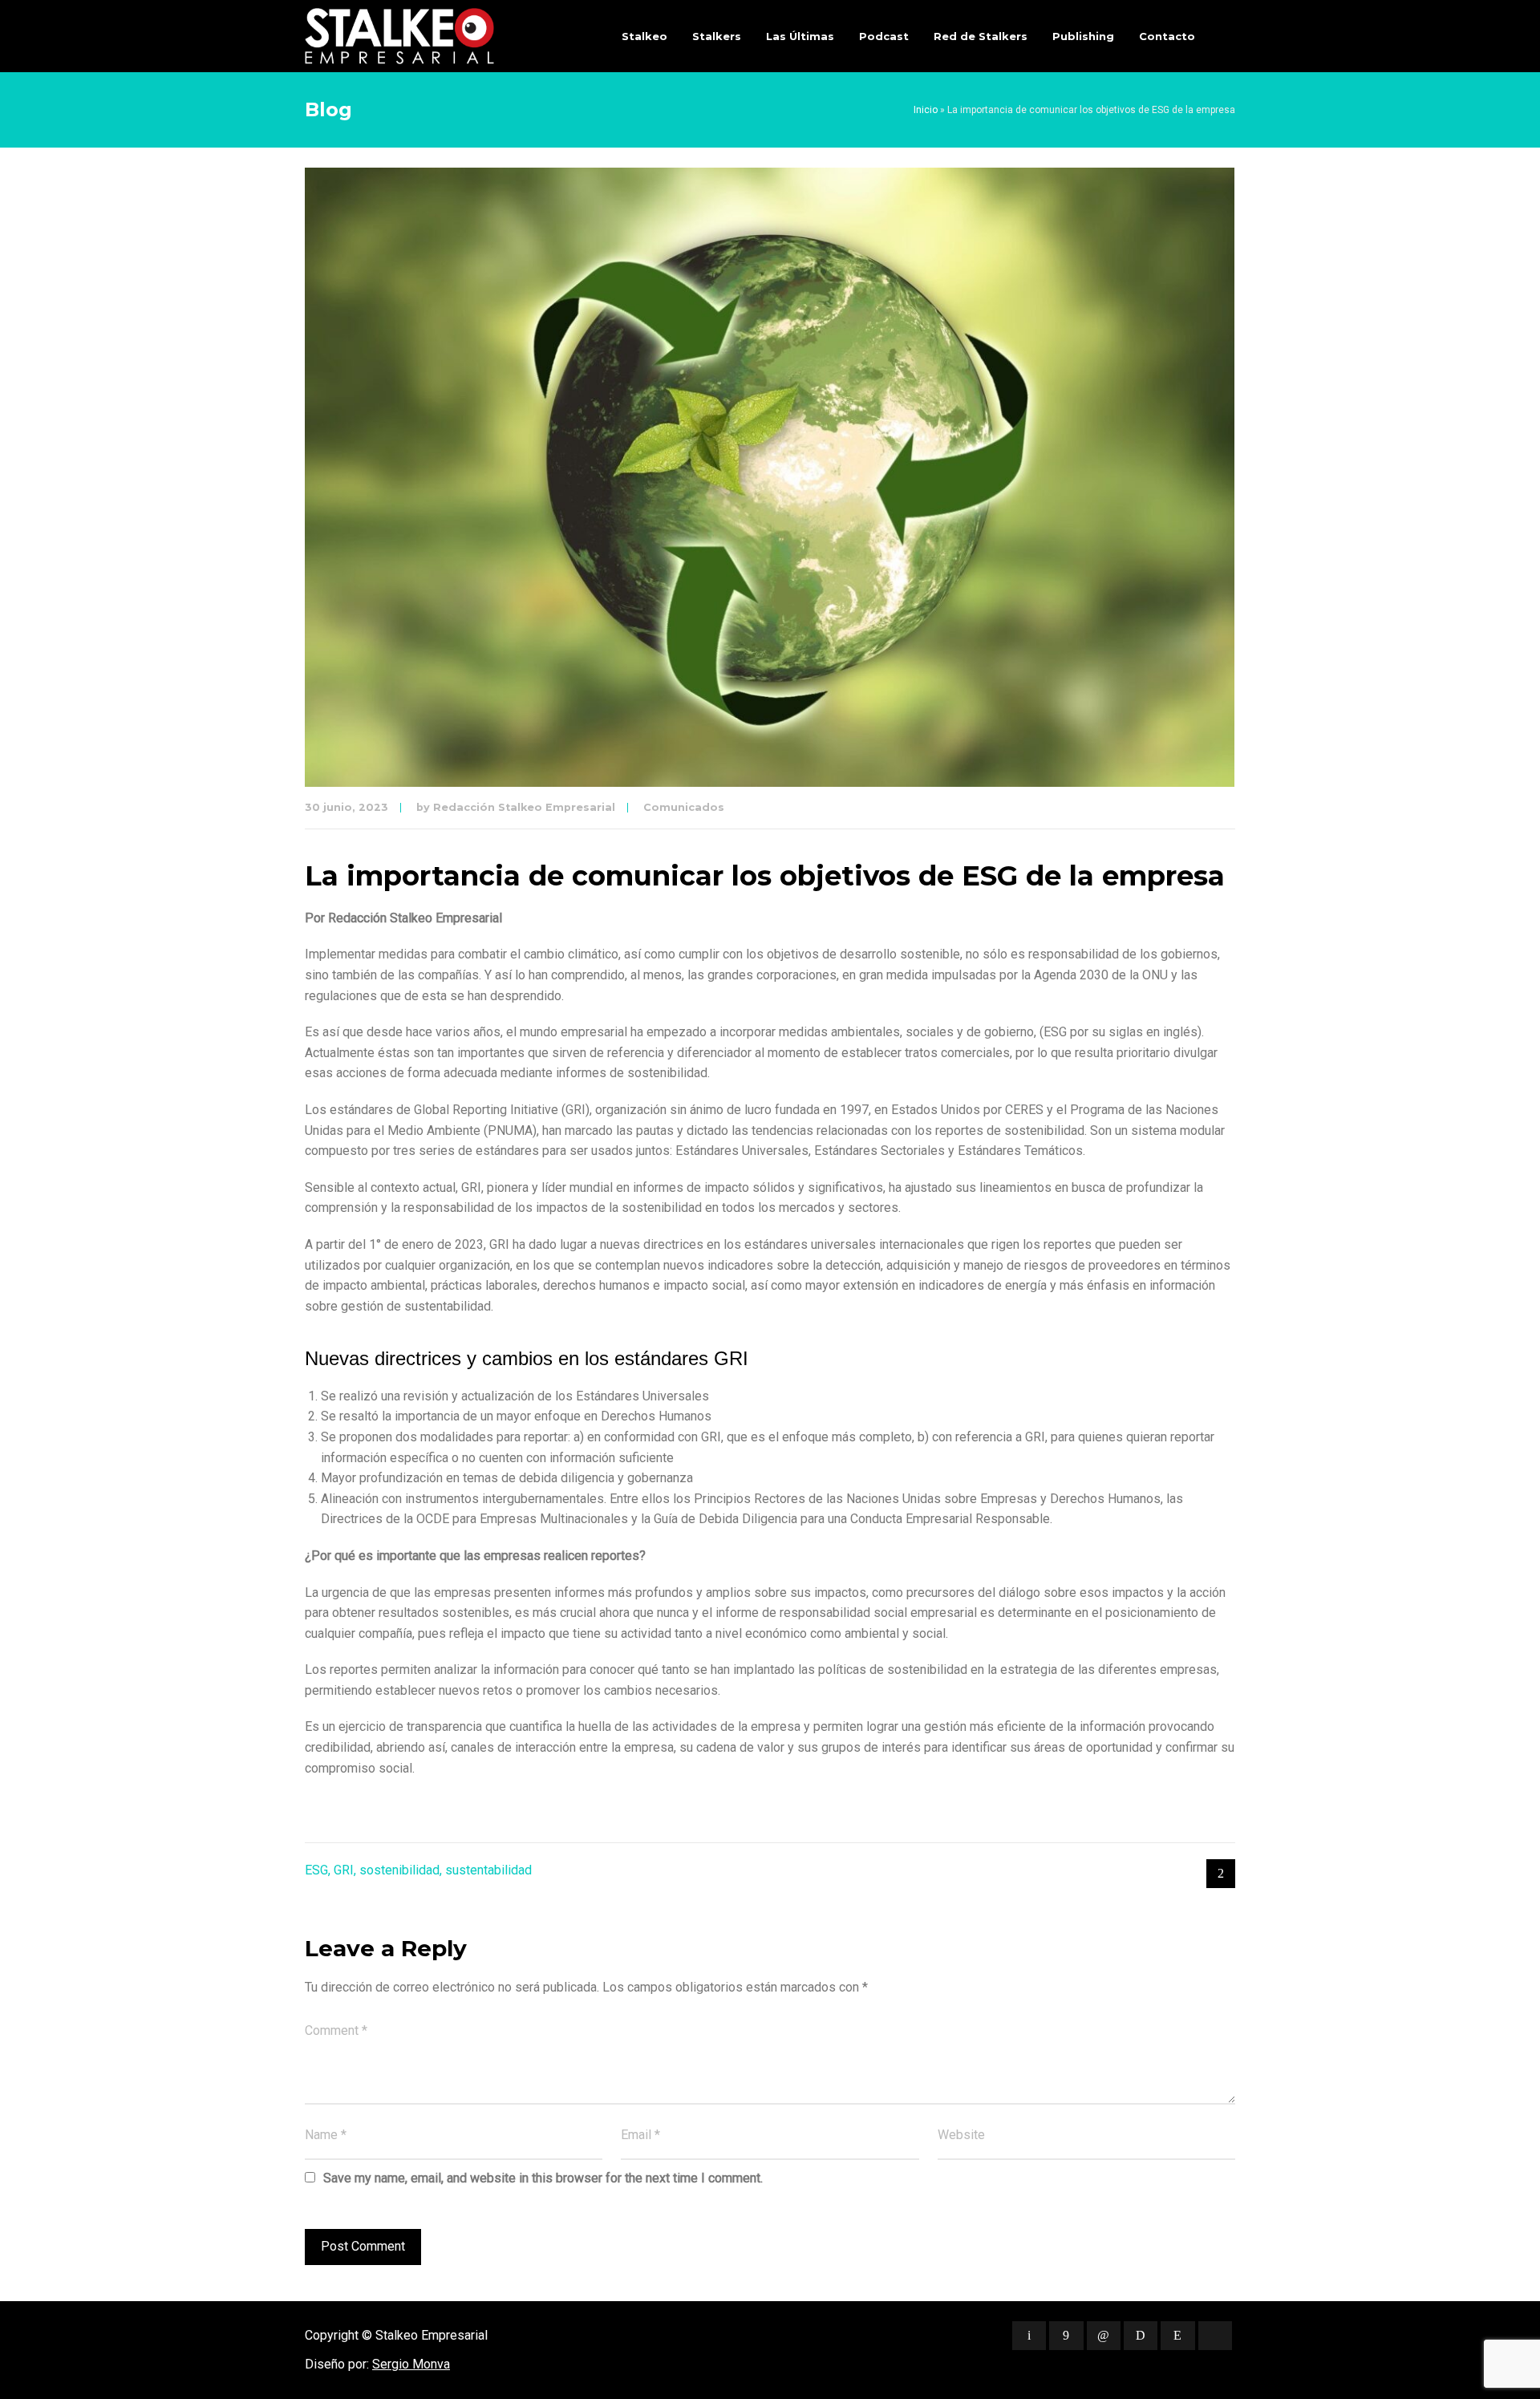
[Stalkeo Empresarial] (399, 36)
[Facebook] (1066, 2336)
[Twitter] (1029, 2336)
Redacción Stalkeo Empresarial (524, 807)
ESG (316, 1870)
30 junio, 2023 (346, 807)
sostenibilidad (399, 1870)
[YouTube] (1215, 2336)
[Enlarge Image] (770, 477)
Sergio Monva (411, 2364)
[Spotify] (1141, 2336)
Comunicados (684, 807)
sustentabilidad (488, 1870)
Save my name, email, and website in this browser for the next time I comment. (543, 2178)
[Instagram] (1177, 2336)
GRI (344, 1870)
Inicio (926, 110)
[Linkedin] (1104, 2336)
